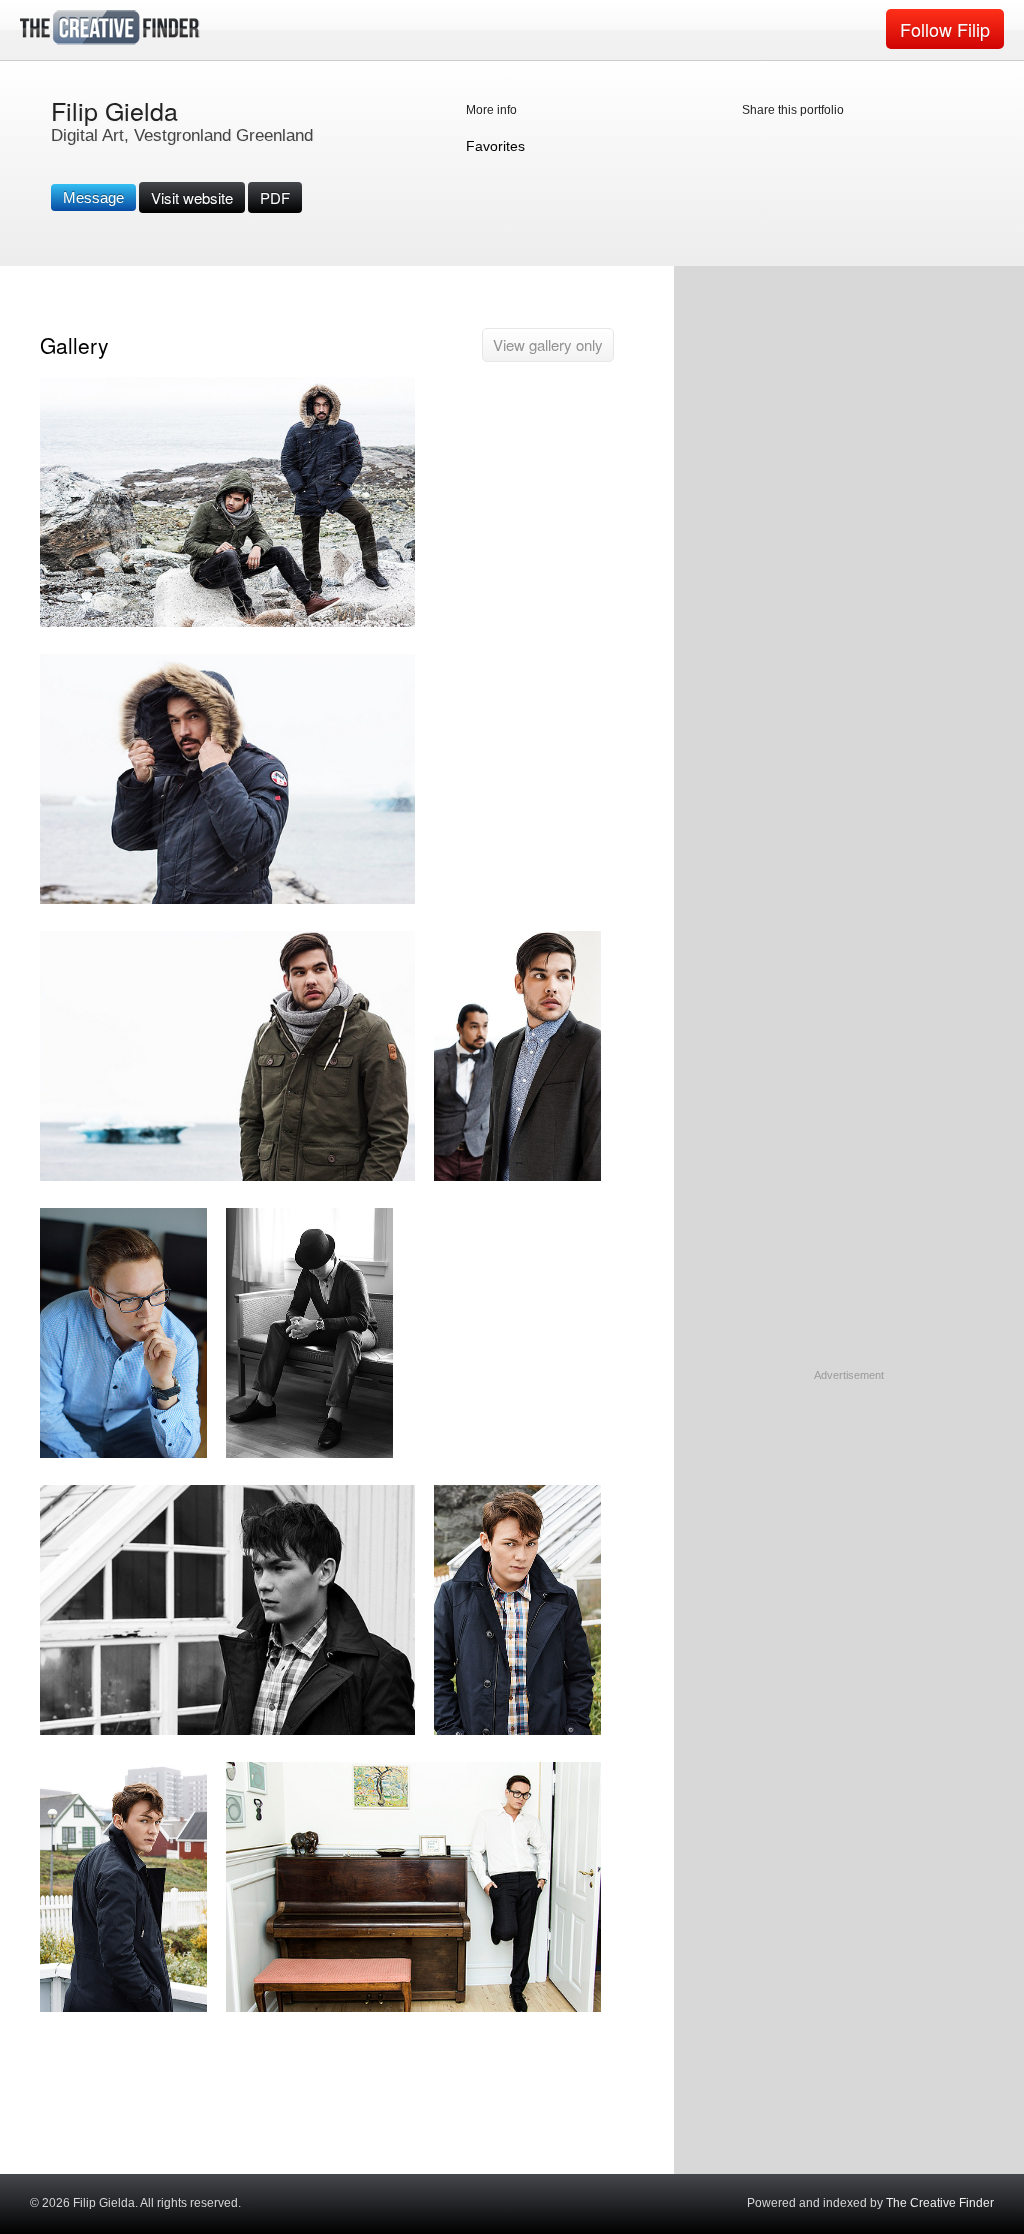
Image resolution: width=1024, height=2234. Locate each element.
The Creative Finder (940, 2203)
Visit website (192, 197)
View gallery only (548, 344)
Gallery (74, 345)
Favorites (495, 146)
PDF (275, 197)
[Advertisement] (849, 1509)
